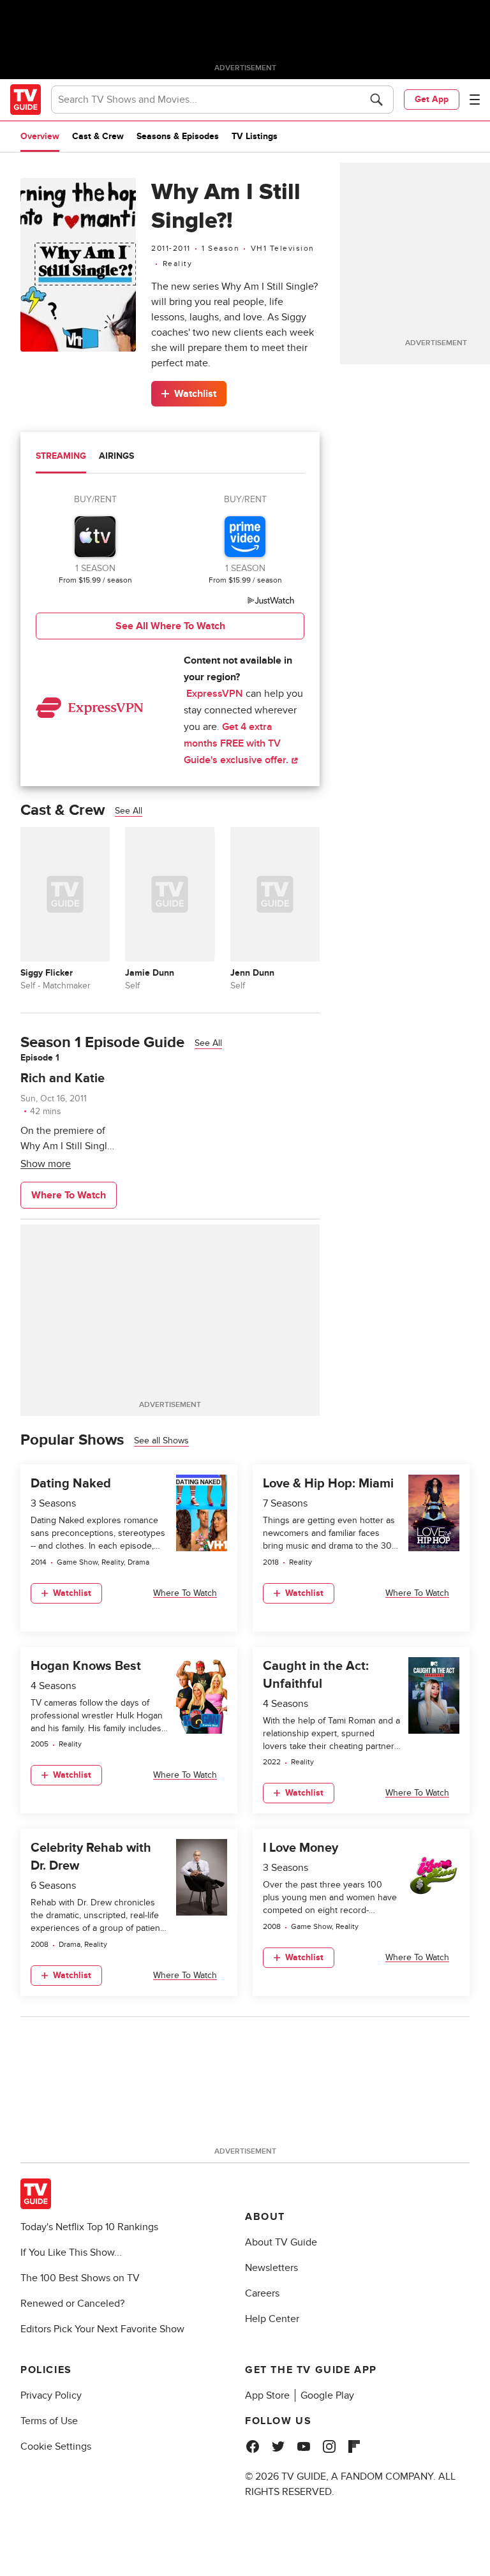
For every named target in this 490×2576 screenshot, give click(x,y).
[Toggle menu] (475, 100)
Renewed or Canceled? (72, 2304)
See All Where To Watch (170, 626)
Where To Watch (69, 1195)
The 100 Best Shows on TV (80, 2278)
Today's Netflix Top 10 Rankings (89, 2227)
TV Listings (255, 136)
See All (129, 811)
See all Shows (161, 1441)
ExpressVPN (215, 694)
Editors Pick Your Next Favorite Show (102, 2329)
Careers (262, 2293)
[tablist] (170, 458)
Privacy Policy (51, 2395)
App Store (267, 2395)
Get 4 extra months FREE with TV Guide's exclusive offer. (237, 743)
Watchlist (195, 394)
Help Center (272, 2319)
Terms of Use (49, 2421)
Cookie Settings (56, 2446)
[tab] (61, 458)
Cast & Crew (98, 136)
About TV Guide (281, 2242)
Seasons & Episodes (178, 136)
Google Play (327, 2395)
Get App (432, 99)
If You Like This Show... (71, 2252)
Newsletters (271, 2268)
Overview (40, 136)
